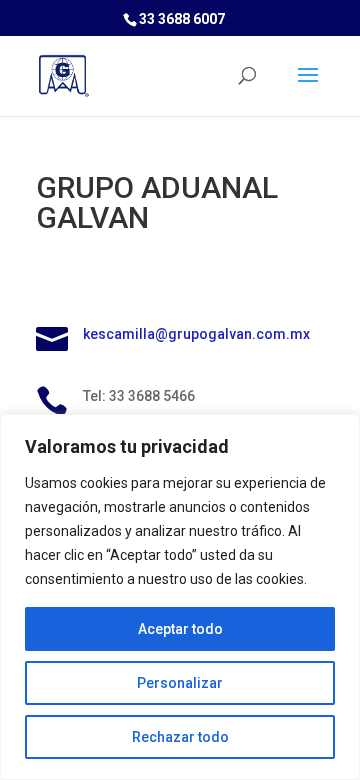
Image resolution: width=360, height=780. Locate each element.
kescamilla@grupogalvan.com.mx (196, 334)
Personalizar (180, 683)
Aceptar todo (180, 629)
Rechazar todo (180, 737)
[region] (180, 597)
